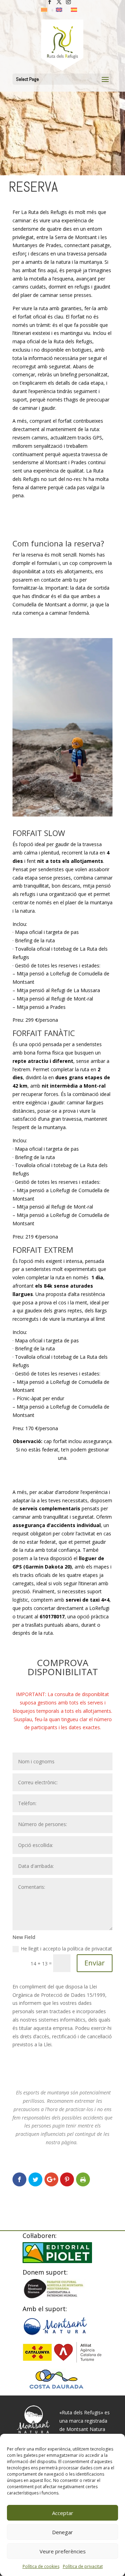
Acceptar (63, 2513)
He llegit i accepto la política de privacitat (66, 1949)
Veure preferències (63, 2551)
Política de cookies (41, 2566)
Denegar (62, 2532)
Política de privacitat (83, 2566)
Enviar (95, 1963)
